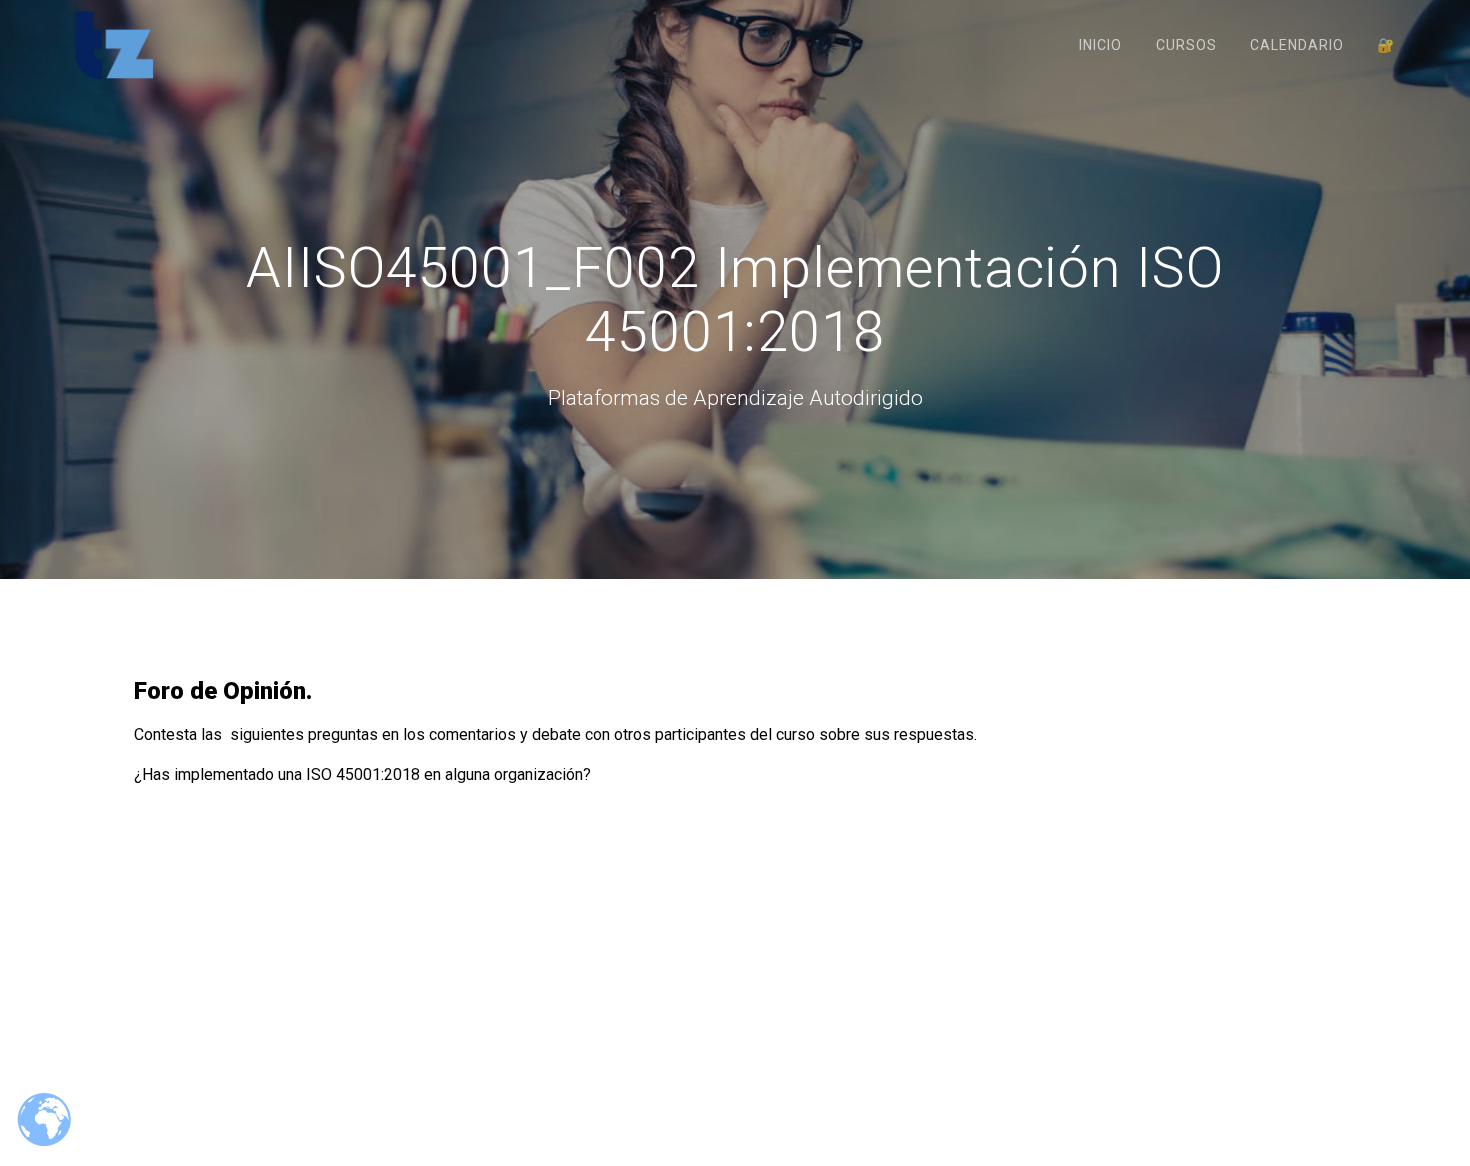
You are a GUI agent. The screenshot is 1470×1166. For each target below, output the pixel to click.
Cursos (1186, 45)
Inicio (1100, 45)
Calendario (1297, 45)
